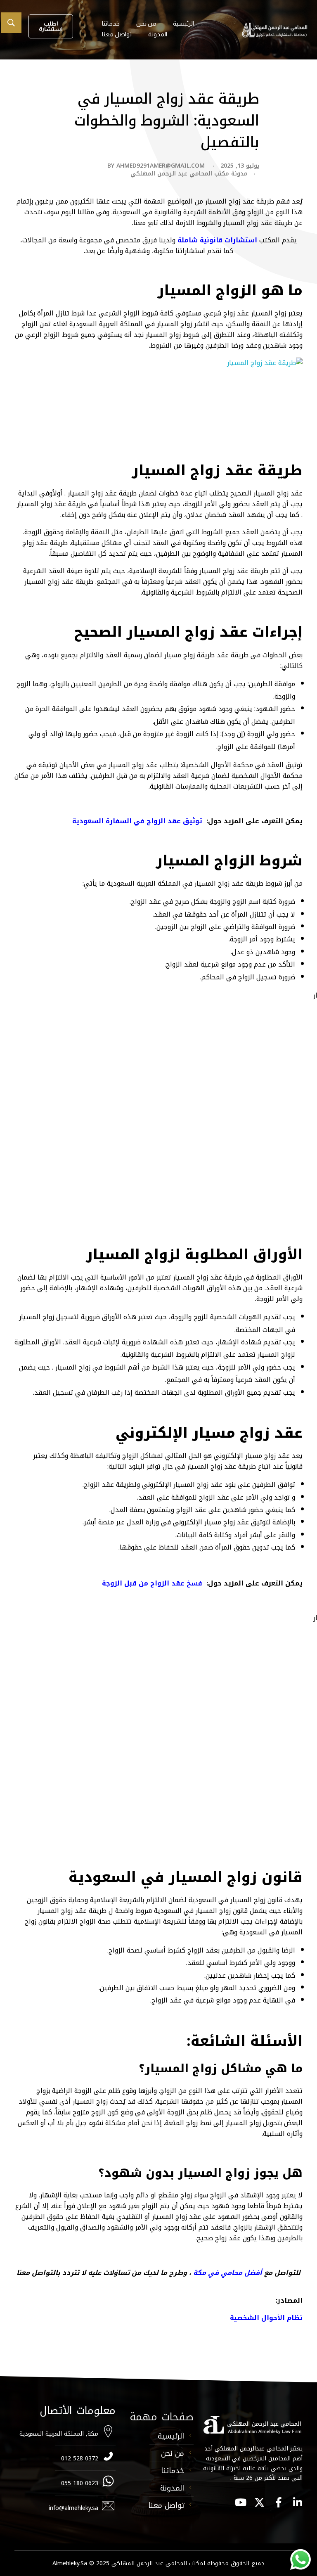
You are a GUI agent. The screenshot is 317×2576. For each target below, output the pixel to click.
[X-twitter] (259, 2502)
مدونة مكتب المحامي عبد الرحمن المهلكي (189, 174)
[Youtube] (240, 2502)
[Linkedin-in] (297, 2502)
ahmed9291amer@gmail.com (161, 166)
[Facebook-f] (278, 2502)
